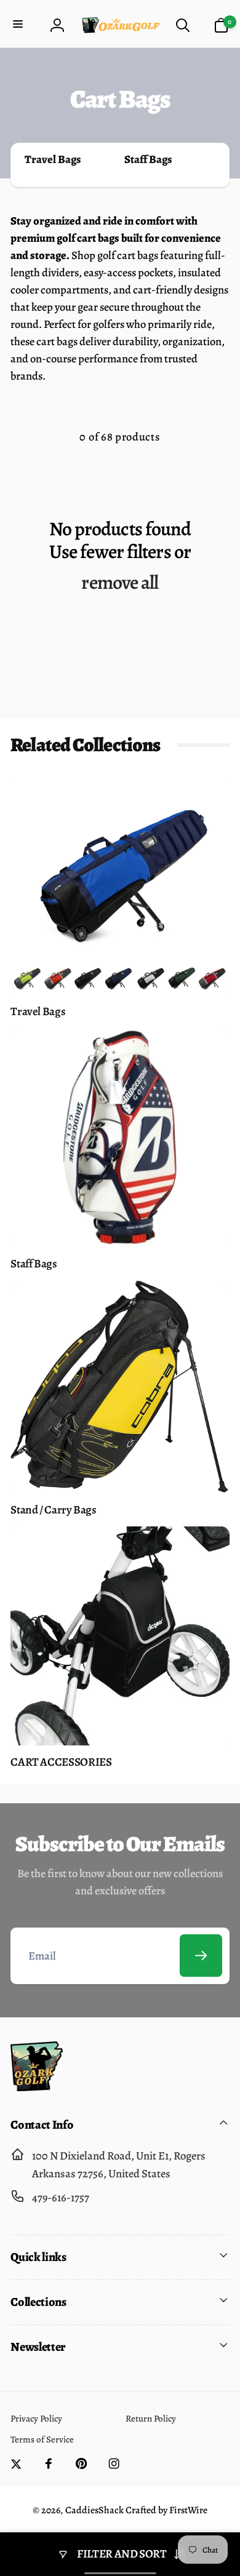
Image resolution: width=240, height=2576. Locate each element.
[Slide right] (215, 165)
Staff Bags (148, 159)
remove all (120, 583)
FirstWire (187, 2510)
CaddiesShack (94, 2510)
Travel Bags (53, 159)
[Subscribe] (201, 1956)
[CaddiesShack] (37, 2087)
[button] (19, 25)
